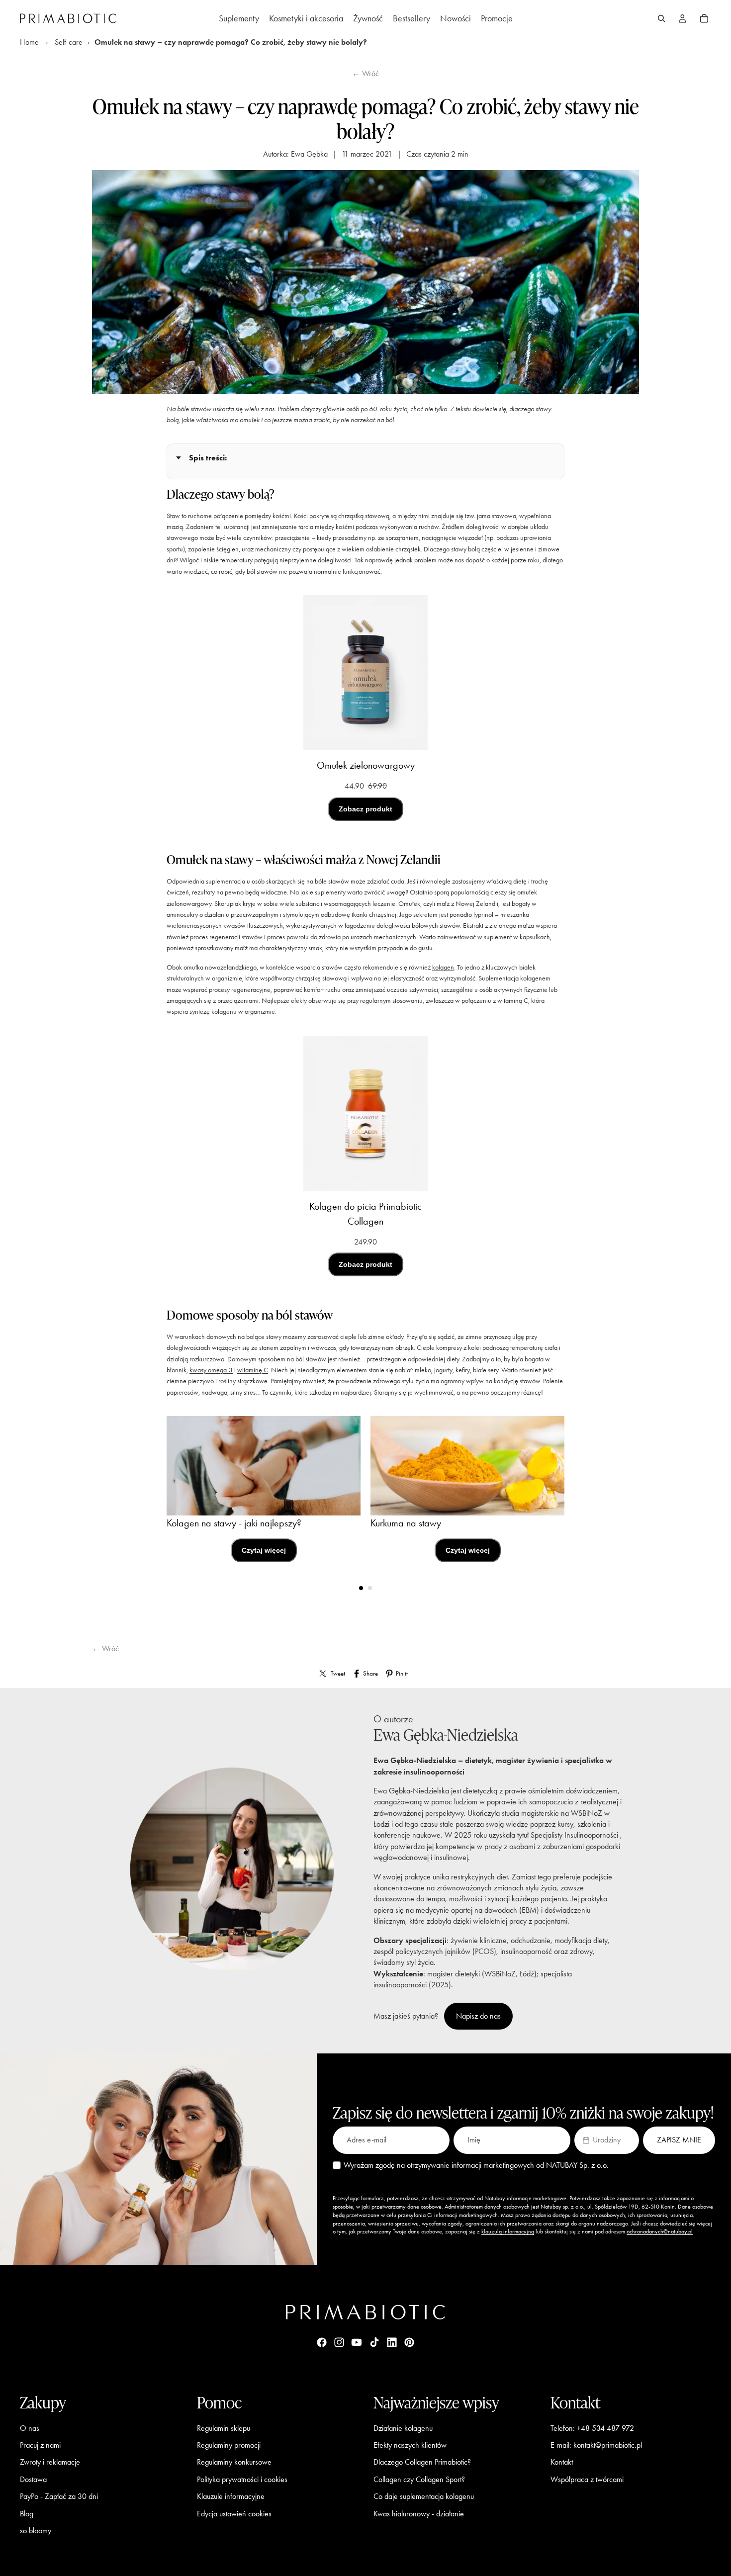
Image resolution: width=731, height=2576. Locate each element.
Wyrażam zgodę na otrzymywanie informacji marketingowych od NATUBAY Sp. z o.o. (476, 2165)
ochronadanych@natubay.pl (660, 2231)
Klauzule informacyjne (231, 2496)
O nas (30, 2428)
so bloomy (36, 2531)
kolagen (443, 967)
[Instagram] (339, 2342)
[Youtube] (357, 2342)
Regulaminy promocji (229, 2445)
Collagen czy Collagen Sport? (419, 2479)
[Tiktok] (374, 2342)
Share (370, 1673)
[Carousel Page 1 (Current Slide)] (361, 1588)
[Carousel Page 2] (370, 1588)
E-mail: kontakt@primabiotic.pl (596, 2445)
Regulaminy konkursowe (234, 2462)
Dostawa (33, 2479)
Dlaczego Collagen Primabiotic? (422, 2462)
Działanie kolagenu (403, 2428)
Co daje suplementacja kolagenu (424, 2496)
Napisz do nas (478, 2016)
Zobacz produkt (365, 809)
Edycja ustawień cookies (234, 2513)
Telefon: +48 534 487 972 (592, 2428)
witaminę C (253, 1370)
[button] (607, 2140)
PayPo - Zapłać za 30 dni (59, 2496)
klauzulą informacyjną (508, 2231)
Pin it (402, 1673)
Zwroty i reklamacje (50, 2462)
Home (29, 42)
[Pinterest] (409, 2342)
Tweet (338, 1673)
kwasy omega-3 (211, 1370)
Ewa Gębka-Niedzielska (446, 1734)
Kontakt (562, 2462)
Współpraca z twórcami (587, 2479)
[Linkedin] (392, 2342)
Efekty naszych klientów (410, 2445)
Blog (27, 2513)
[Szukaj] (661, 18)
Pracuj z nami (40, 2445)
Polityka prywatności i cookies (242, 2479)
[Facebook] (322, 2342)
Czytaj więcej (264, 1550)
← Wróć (365, 73)
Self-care (69, 42)
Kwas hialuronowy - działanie (419, 2513)
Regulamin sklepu (224, 2428)
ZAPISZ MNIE (679, 2140)
